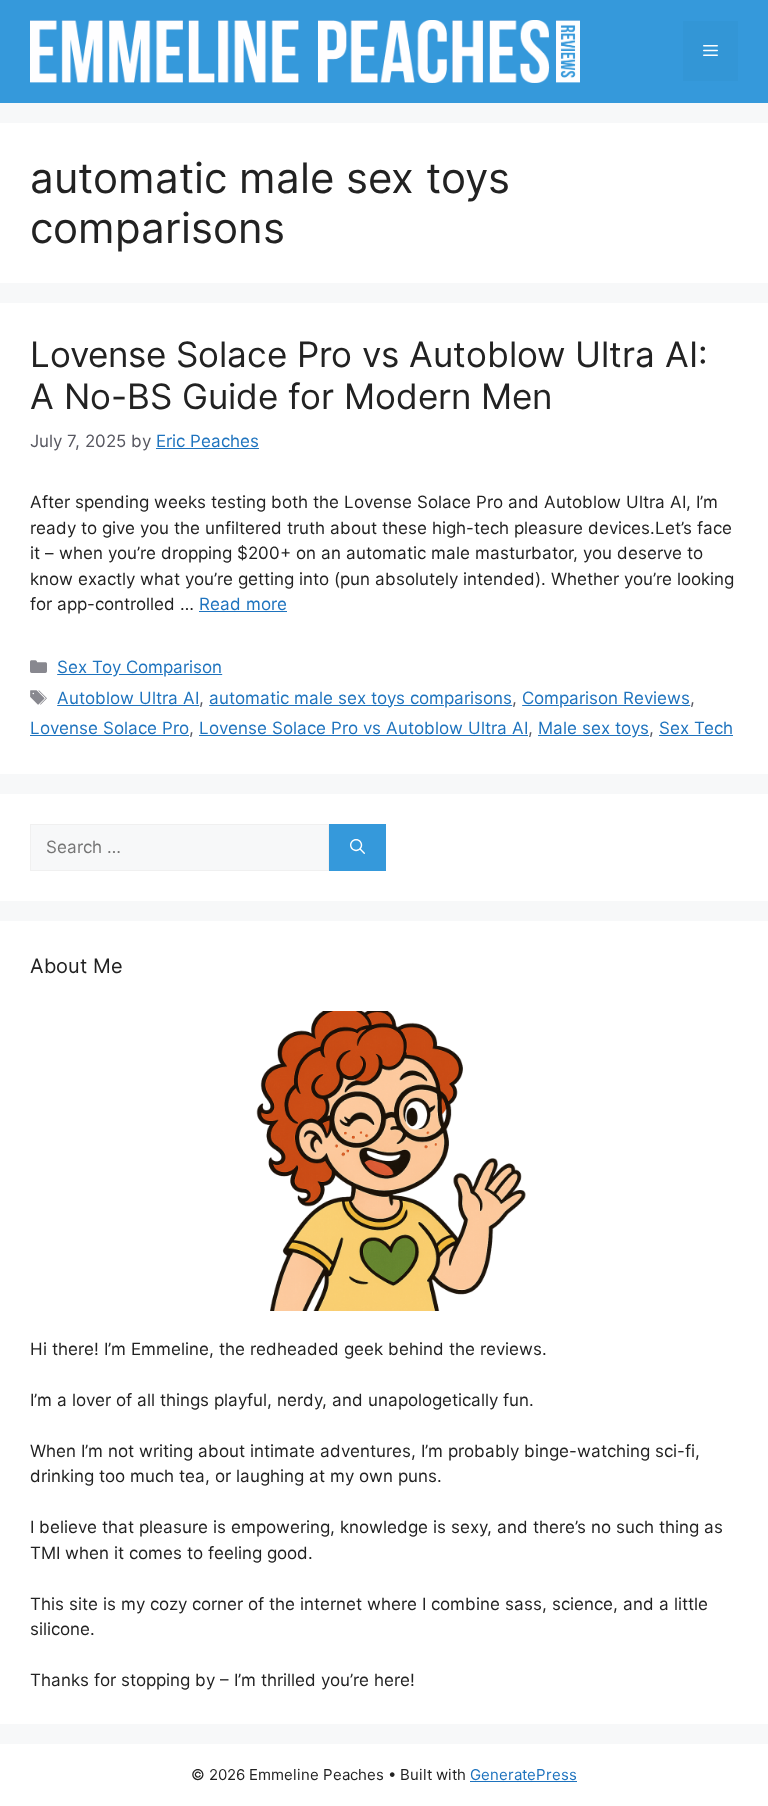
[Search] (357, 848)
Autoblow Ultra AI (128, 698)
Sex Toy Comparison (139, 667)
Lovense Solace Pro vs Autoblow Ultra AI (363, 728)
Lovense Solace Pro (109, 728)
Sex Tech (696, 728)
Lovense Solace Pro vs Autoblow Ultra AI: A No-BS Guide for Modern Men (369, 375)
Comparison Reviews (606, 698)
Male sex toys (593, 728)
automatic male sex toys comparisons (360, 698)
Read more (243, 604)
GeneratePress (523, 1774)
